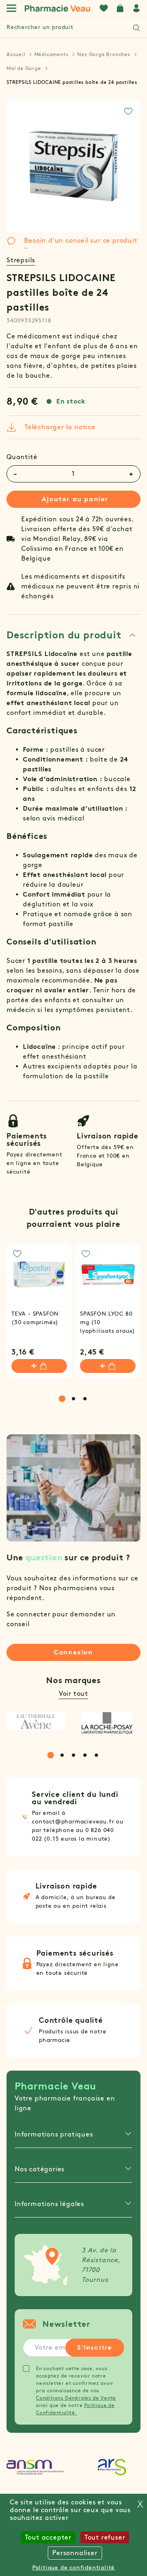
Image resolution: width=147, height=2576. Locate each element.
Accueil (16, 54)
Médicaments (51, 54)
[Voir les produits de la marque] (36, 1721)
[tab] (71, 635)
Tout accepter (48, 2537)
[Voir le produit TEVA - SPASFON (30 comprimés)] (39, 1276)
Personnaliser (75, 2553)
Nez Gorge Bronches (104, 54)
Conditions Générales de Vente (76, 2398)
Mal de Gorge (24, 68)
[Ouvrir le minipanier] (120, 8)
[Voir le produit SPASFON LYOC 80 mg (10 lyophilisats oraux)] (108, 1276)
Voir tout (73, 1694)
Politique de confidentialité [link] (73, 2568)
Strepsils (21, 260)
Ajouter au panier (75, 499)
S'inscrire (95, 2347)
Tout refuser (105, 2537)
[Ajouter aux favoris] (128, 111)
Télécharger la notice (60, 427)
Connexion (73, 1652)
